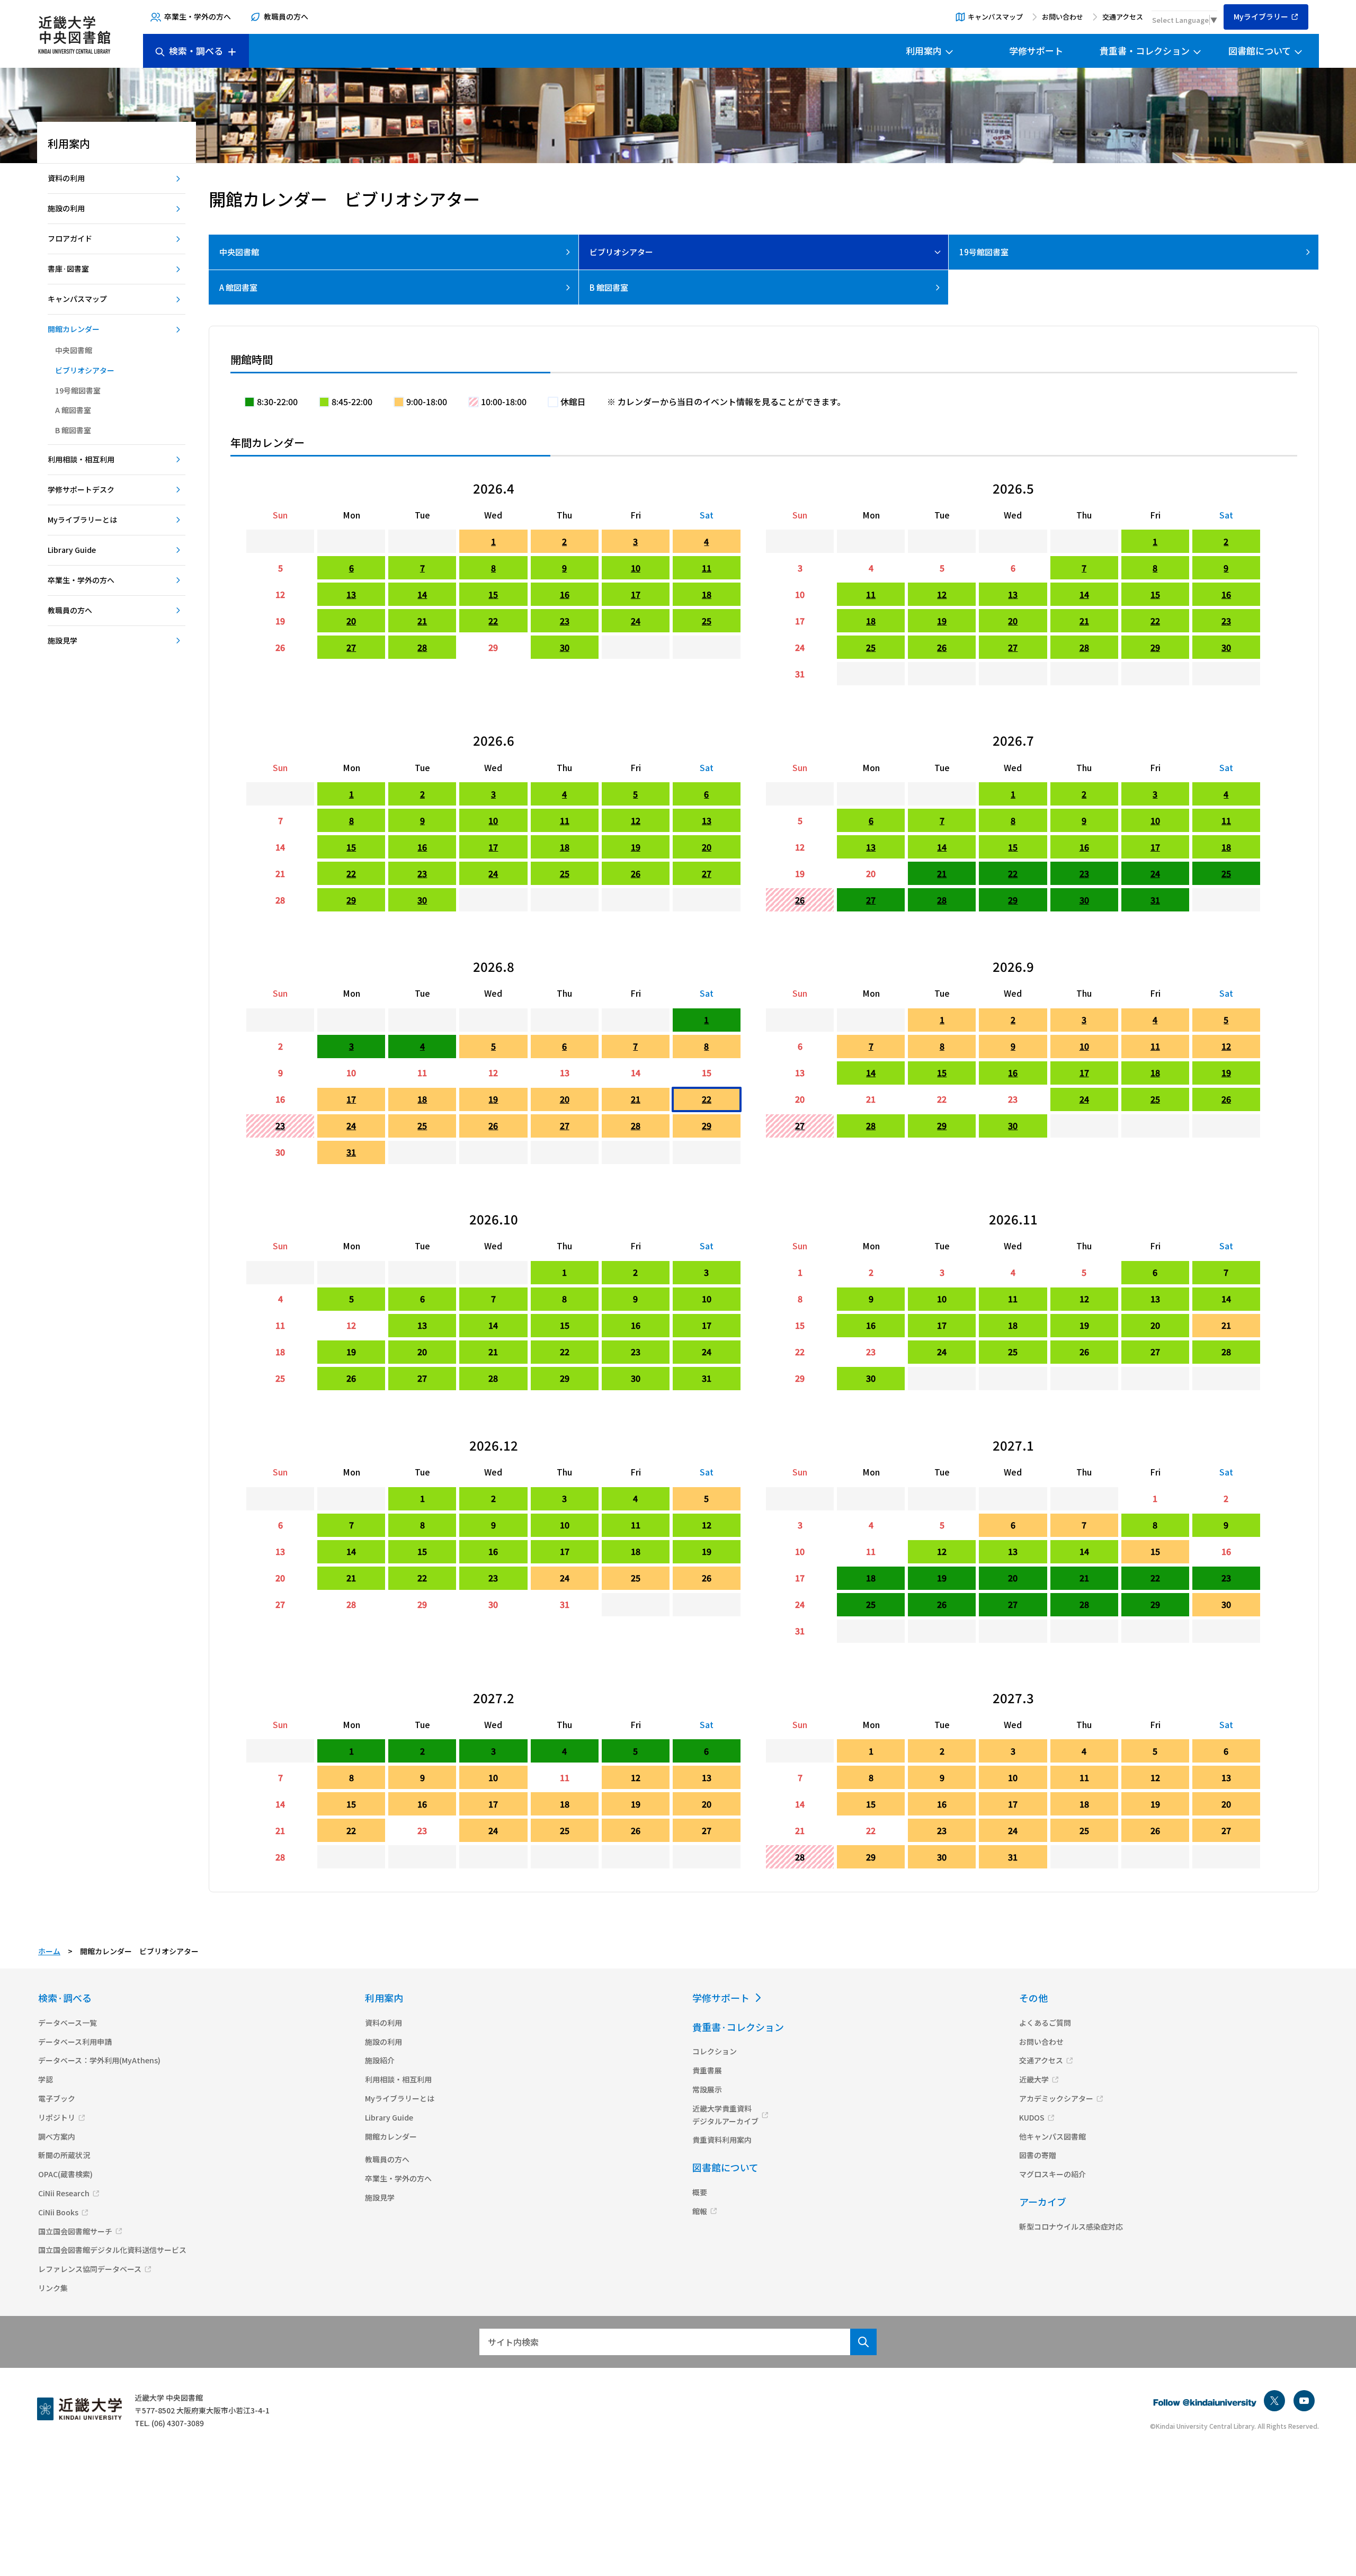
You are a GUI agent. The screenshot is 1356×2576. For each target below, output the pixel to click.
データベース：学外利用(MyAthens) (99, 2060)
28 (422, 647)
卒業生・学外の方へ (198, 16)
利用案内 (924, 51)
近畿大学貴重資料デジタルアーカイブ (725, 2115)
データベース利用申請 (75, 2042)
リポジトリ (57, 2117)
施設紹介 (380, 2060)
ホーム (49, 1951)
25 (707, 621)
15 (493, 594)
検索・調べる (196, 51)
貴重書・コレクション (1145, 51)
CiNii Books (58, 2212)
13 (351, 594)
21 (422, 621)
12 (280, 594)
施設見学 (63, 640)
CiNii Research (64, 2193)
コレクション (715, 2051)
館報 (700, 2211)
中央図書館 (74, 350)
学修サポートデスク (81, 489)
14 (422, 594)
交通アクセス (1123, 17)
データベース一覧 (68, 2023)
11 (707, 568)
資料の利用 (66, 178)
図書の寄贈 (1038, 2155)
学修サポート (1036, 51)
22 (493, 621)
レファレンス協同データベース (90, 2269)
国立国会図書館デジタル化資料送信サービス (112, 2250)
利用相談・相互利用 (81, 459)
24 (636, 621)
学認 (46, 2079)
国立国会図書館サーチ (75, 2231)
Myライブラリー (1261, 16)
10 (636, 568)
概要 (700, 2192)
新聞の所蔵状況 (64, 2155)
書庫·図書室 (68, 269)
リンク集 (53, 2288)
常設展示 (707, 2089)
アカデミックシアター (1056, 2098)
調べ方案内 (57, 2136)
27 (351, 647)
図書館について (1260, 51)
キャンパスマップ (995, 17)
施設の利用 (66, 208)
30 (565, 647)
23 (565, 621)
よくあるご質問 (1045, 2023)
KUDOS (1032, 2117)
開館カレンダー (74, 329)
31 (800, 674)
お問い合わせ (1063, 17)
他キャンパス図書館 (1052, 2136)
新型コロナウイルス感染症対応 (1071, 2226)
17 (636, 594)
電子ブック (57, 2098)
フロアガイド (70, 238)
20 (351, 621)
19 (280, 621)
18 (707, 594)
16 (565, 594)
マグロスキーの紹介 (1052, 2174)
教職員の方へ (286, 16)
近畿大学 (1034, 2079)
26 (280, 647)
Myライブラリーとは (82, 520)
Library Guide (72, 550)
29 (493, 647)
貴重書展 (707, 2070)
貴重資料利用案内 (722, 2140)
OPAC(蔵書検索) (65, 2174)
